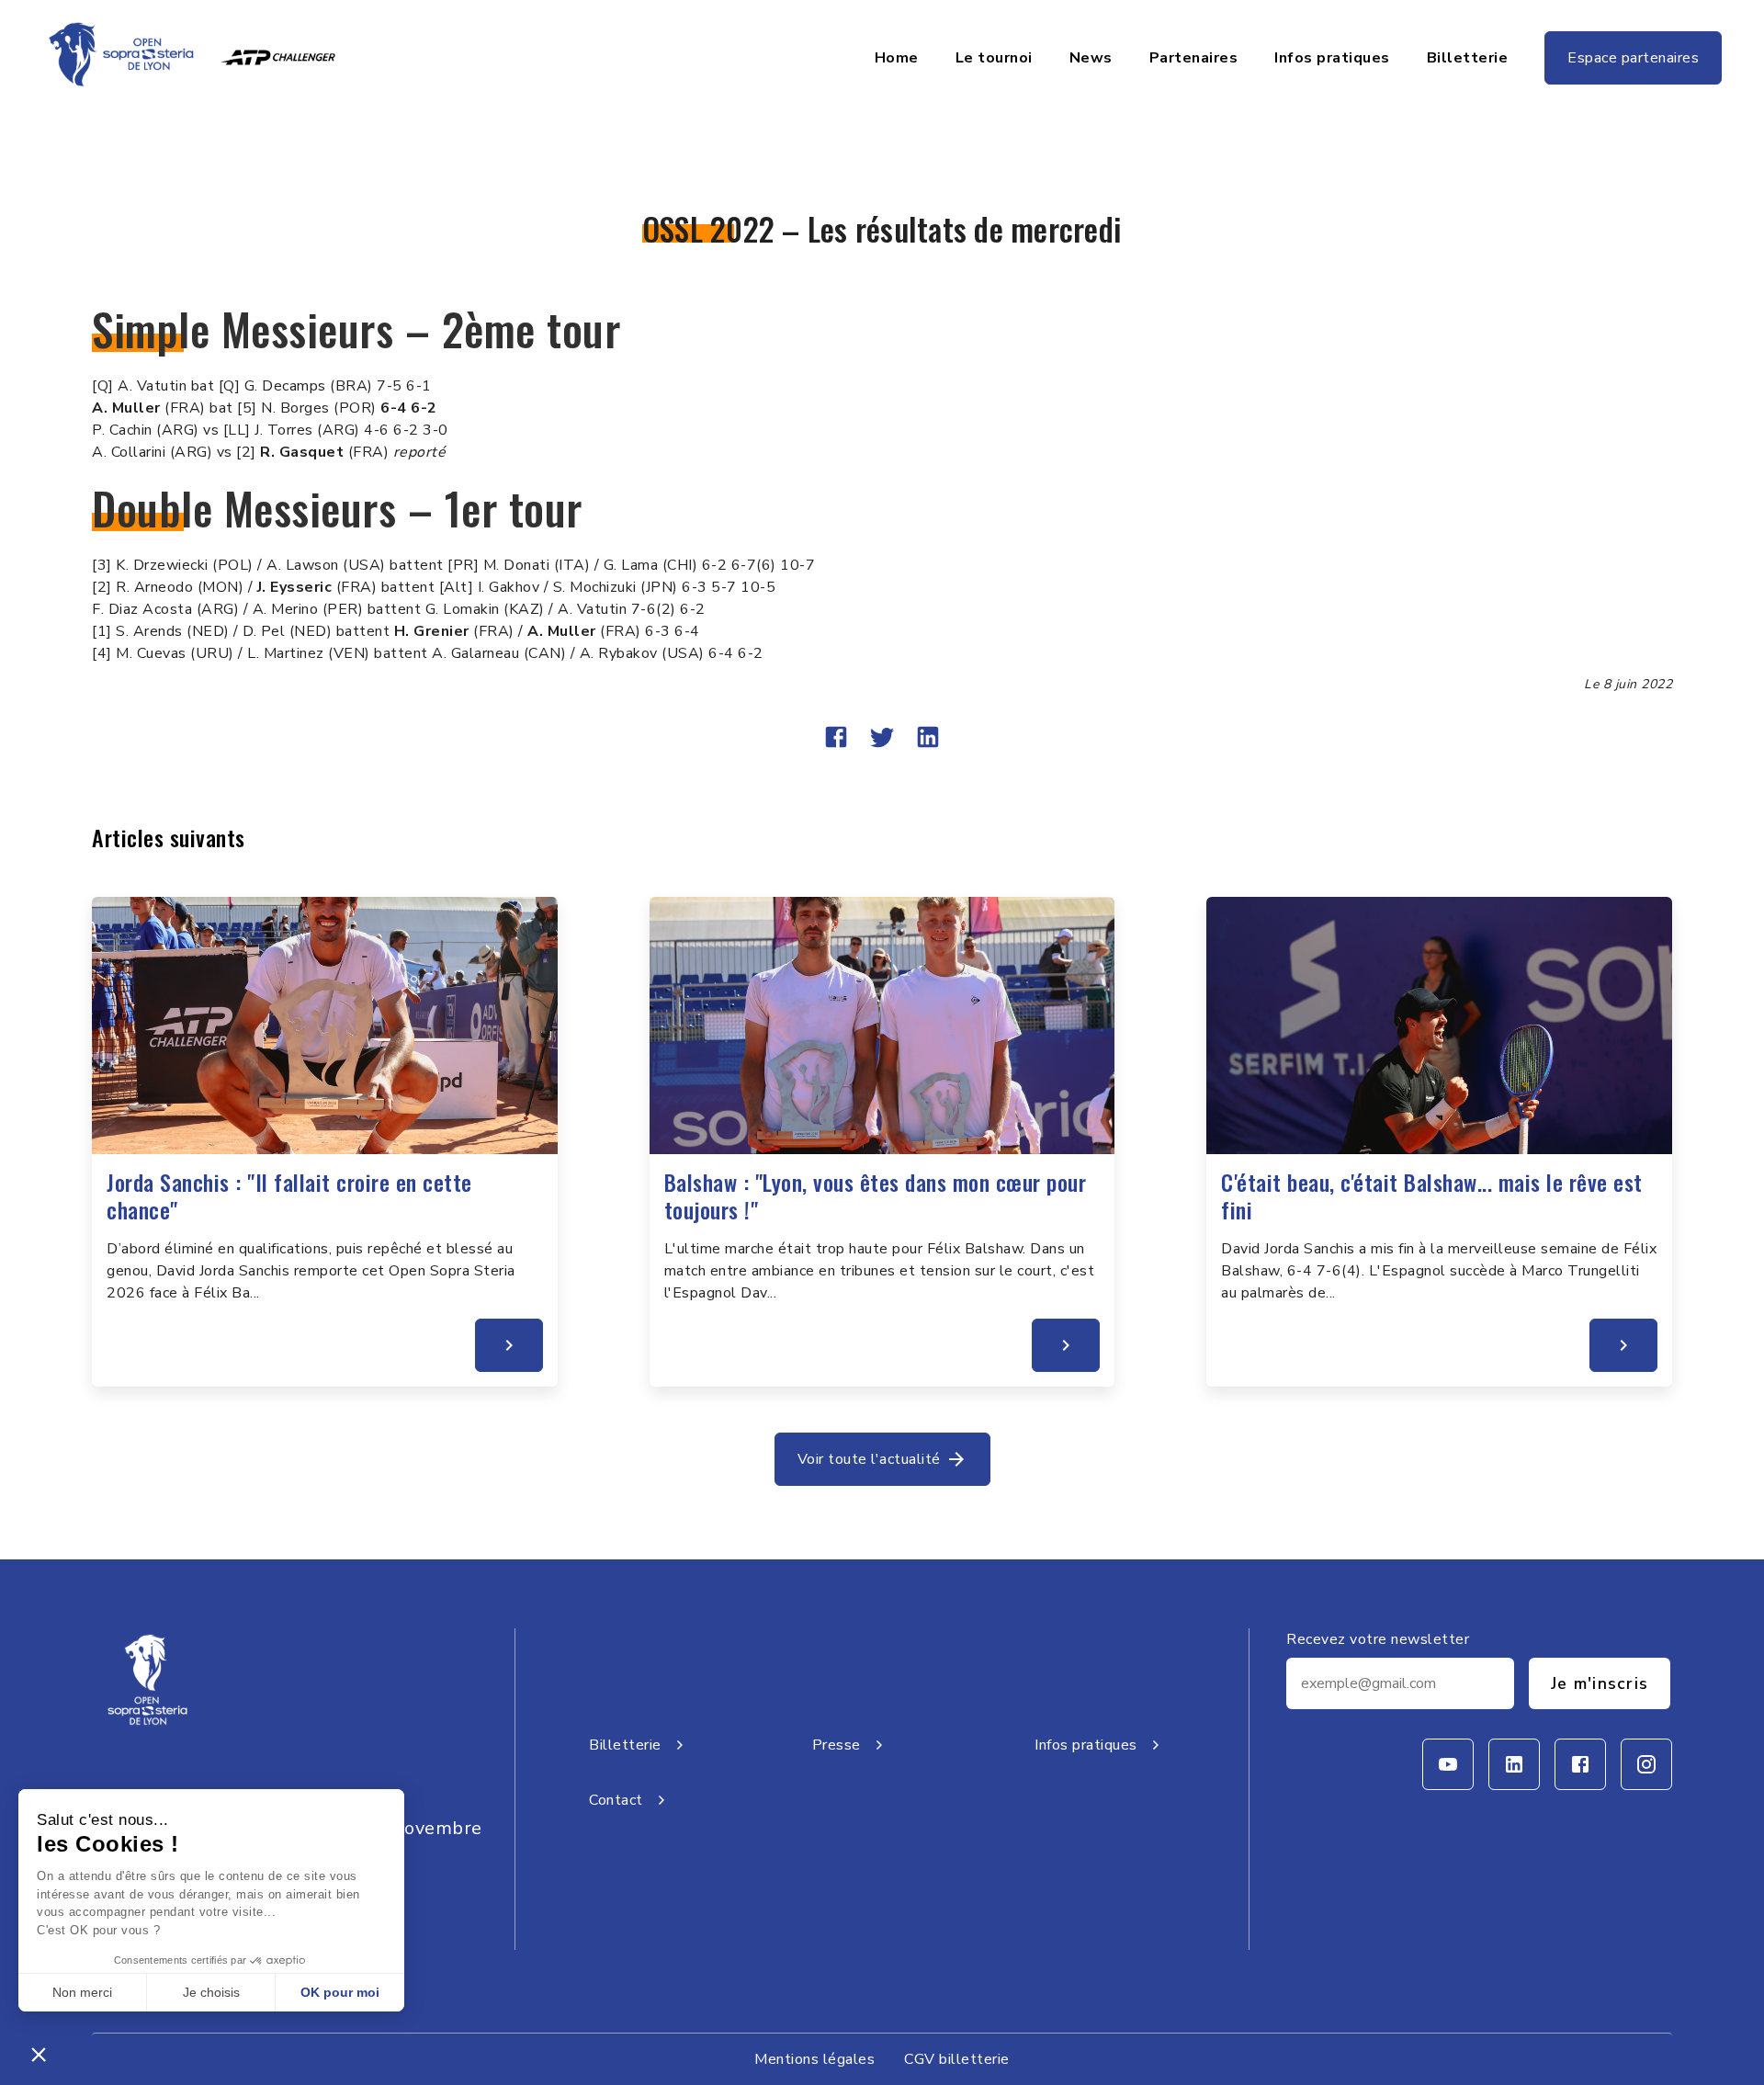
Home (897, 58)
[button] (39, 2054)
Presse (837, 1745)
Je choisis (211, 1992)
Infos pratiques (1332, 58)
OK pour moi (340, 1992)
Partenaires (1194, 58)
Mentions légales (814, 2059)
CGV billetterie (957, 2059)
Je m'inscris (1600, 1683)
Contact (616, 1800)
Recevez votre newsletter (1378, 1639)
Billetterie (1468, 58)
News (1091, 58)
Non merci (82, 1992)
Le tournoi (994, 58)
